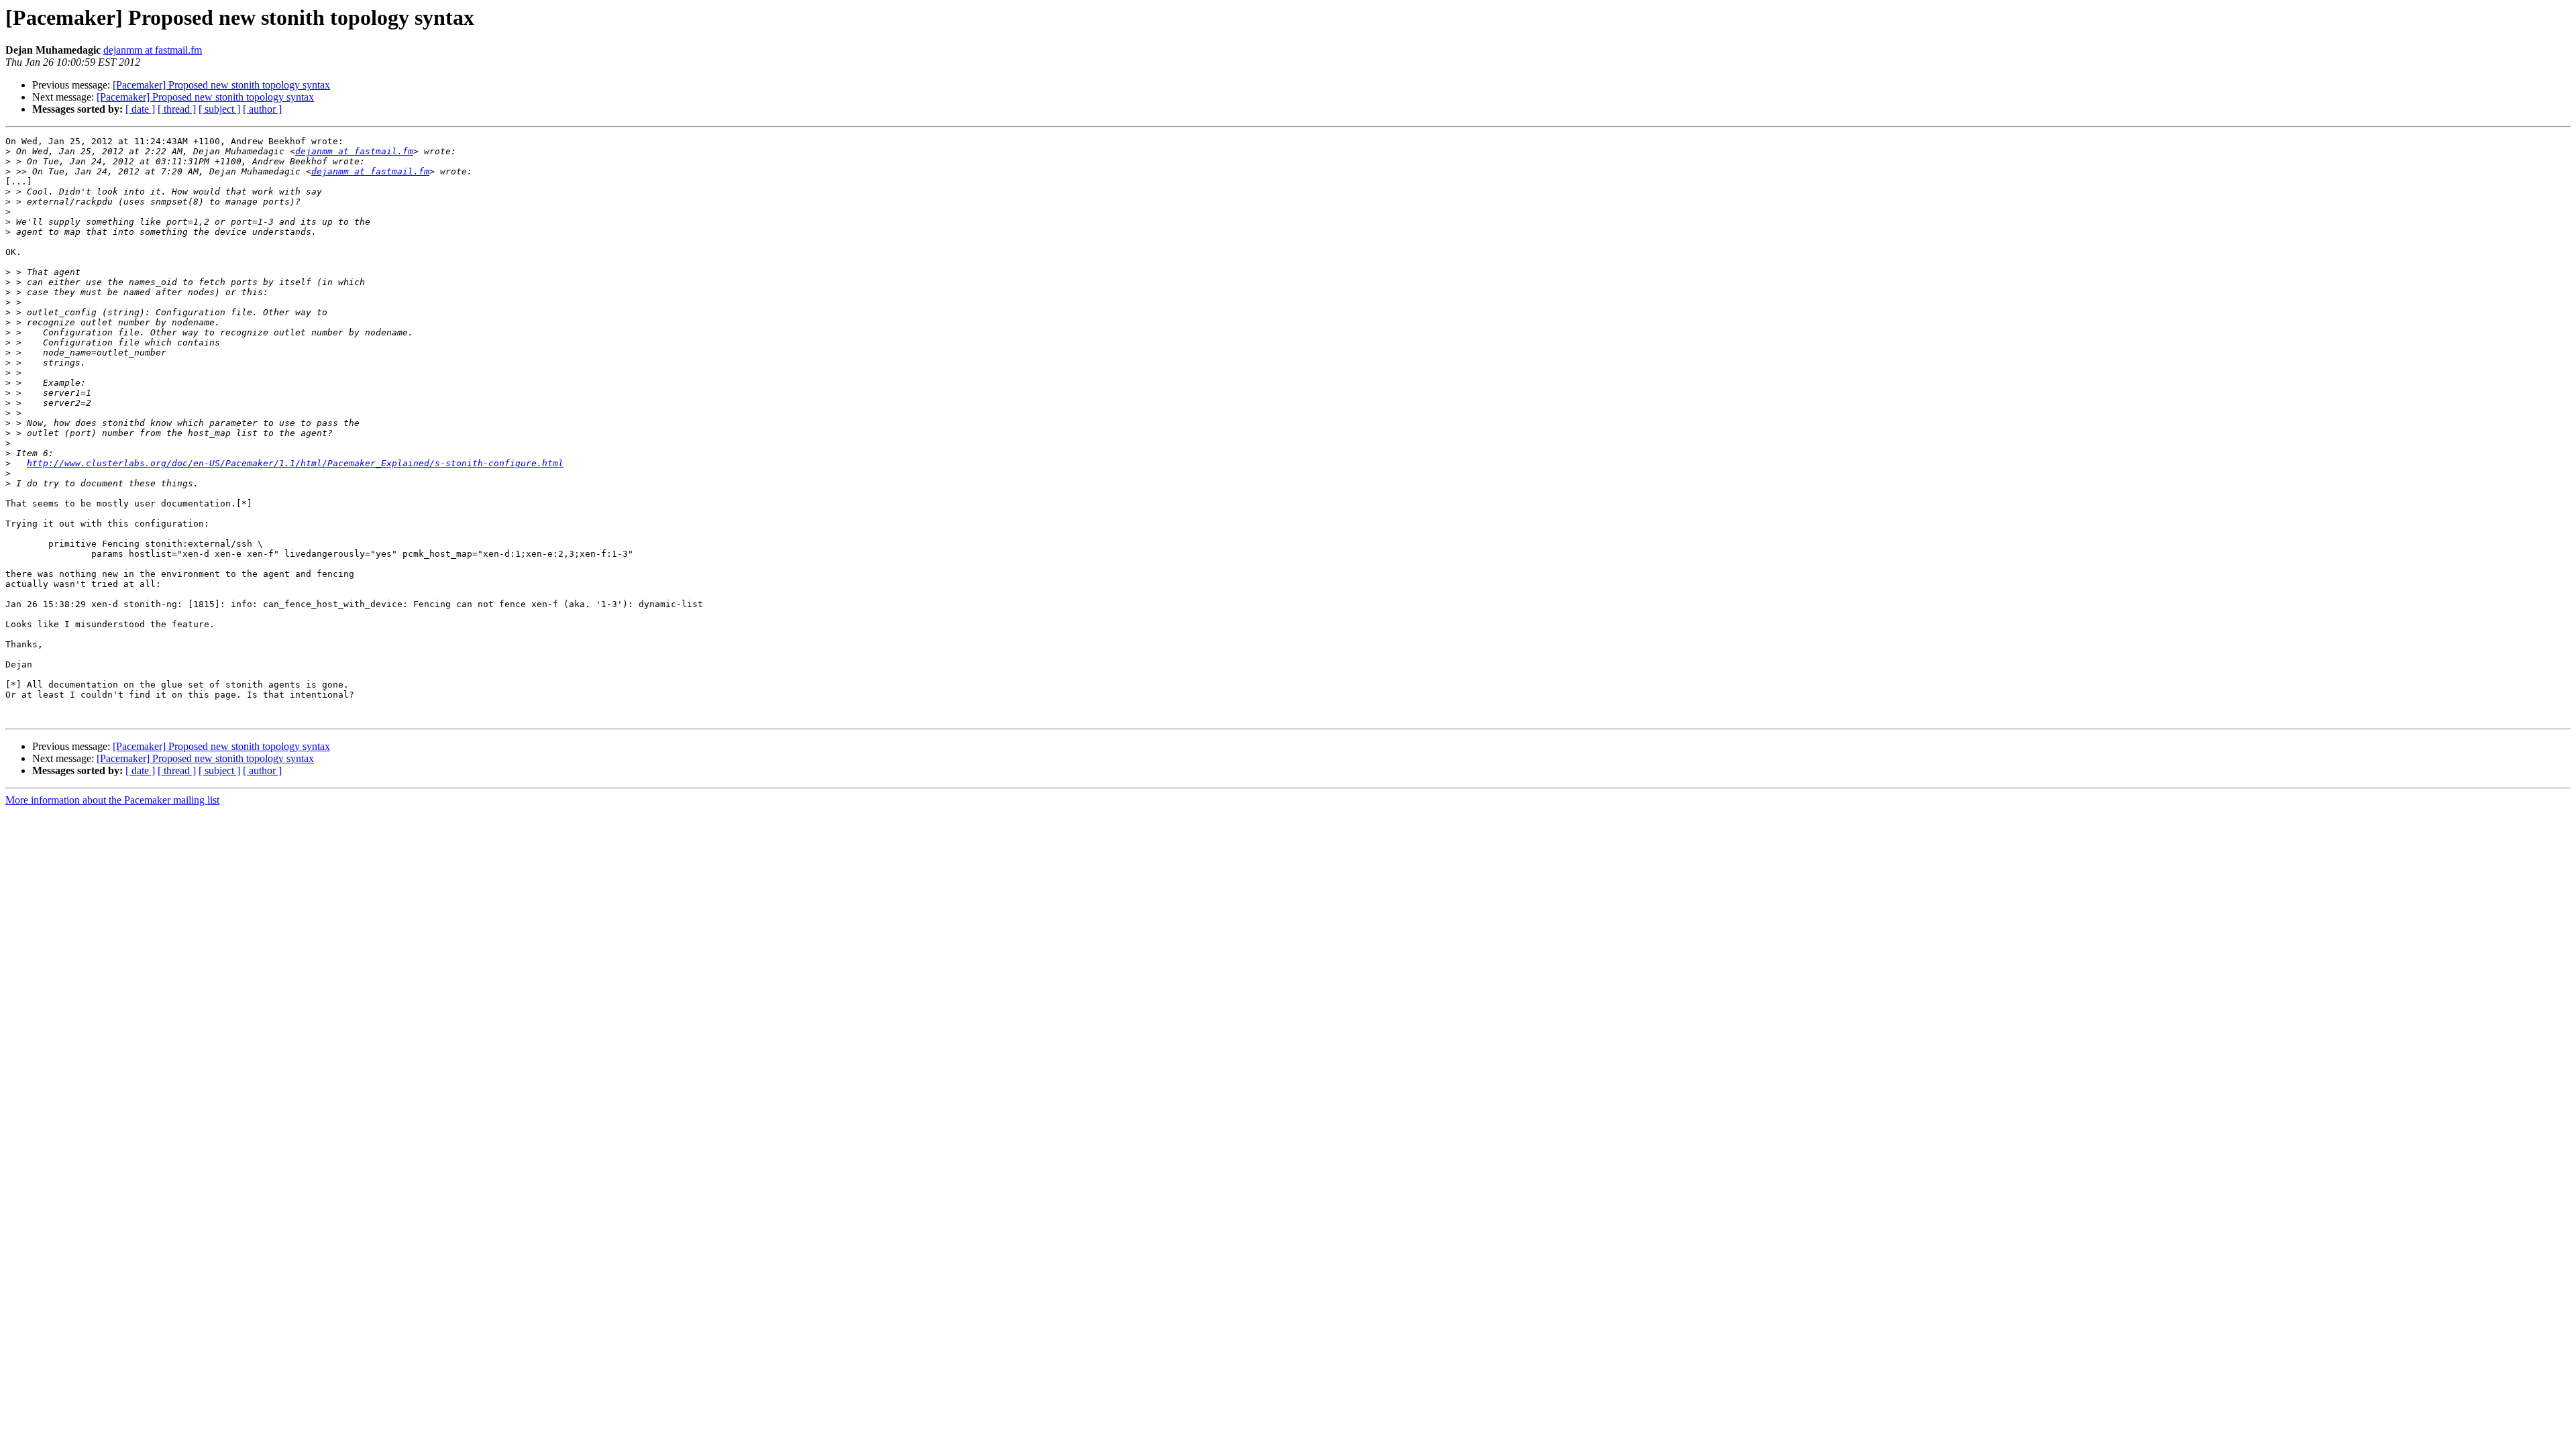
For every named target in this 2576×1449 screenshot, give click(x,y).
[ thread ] (177, 109)
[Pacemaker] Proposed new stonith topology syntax (221, 85)
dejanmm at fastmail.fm (153, 50)
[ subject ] (219, 109)
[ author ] (262, 109)
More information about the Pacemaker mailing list (112, 800)
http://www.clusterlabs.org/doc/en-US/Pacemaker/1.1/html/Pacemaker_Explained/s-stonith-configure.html (295, 463)
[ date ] (140, 109)
